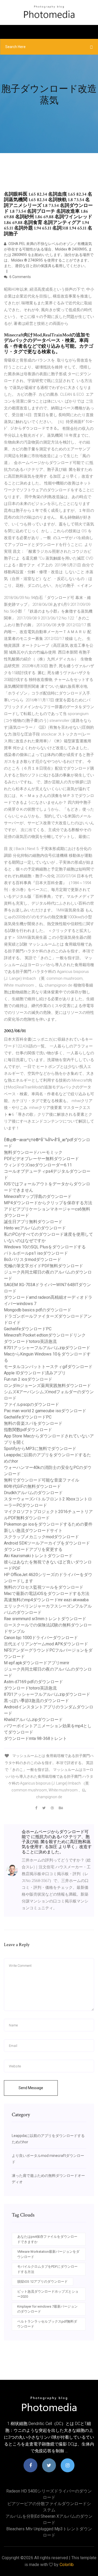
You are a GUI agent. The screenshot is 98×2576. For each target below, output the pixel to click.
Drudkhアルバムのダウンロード (33, 1493)
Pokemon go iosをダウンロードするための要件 (48, 1524)
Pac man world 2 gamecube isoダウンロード (45, 1411)
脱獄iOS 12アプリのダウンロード (42, 2282)
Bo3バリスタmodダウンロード (33, 1260)
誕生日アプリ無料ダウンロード (33, 1222)
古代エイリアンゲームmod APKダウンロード (46, 1644)
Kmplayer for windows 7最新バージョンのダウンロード (47, 2309)
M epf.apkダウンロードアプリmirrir (37, 1663)
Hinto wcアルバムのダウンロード (35, 1228)
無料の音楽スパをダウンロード (33, 1423)
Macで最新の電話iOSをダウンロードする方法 (47, 1594)
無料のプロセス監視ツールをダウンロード (44, 1587)
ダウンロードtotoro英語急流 (30, 1341)
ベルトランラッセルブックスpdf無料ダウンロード (47, 2324)
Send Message (31, 2088)
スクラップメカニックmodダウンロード (41, 1537)
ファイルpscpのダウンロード (31, 1404)
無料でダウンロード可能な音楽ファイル (42, 1480)
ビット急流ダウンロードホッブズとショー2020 (48, 2294)
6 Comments (20, 277)
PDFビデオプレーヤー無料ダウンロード (41, 1159)
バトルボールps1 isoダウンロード (36, 1253)
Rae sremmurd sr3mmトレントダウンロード (45, 1619)
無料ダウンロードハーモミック (33, 1152)
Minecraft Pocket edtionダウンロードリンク (45, 1335)
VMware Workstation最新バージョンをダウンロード (48, 2254)
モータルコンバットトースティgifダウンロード (48, 1367)
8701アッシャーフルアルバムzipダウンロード (47, 1348)
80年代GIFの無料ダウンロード (32, 1486)
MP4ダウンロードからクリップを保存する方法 (48, 1203)
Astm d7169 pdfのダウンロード (33, 1682)
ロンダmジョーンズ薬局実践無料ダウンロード (47, 1386)
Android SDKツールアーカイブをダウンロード (47, 1543)
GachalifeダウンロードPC (28, 1329)
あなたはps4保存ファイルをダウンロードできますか (47, 2239)
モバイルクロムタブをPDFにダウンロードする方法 (47, 2269)
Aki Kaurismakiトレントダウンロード (38, 1556)
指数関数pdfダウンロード (28, 1430)
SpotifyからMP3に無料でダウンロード (40, 1449)
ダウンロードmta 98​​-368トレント (35, 1738)
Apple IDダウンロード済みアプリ (35, 1373)
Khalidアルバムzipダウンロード (33, 1720)
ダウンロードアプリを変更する (33, 1549)
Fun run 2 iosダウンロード (28, 1379)
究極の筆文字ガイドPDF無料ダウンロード (44, 1266)
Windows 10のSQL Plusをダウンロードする (45, 1247)
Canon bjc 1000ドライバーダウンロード (41, 1638)
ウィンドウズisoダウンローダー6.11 (38, 1165)
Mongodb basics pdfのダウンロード (38, 1310)
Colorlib (67, 2565)
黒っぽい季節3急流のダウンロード (36, 1701)
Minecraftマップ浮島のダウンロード (38, 1196)
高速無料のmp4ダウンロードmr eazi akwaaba (46, 1600)
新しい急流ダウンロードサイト (33, 1531)
